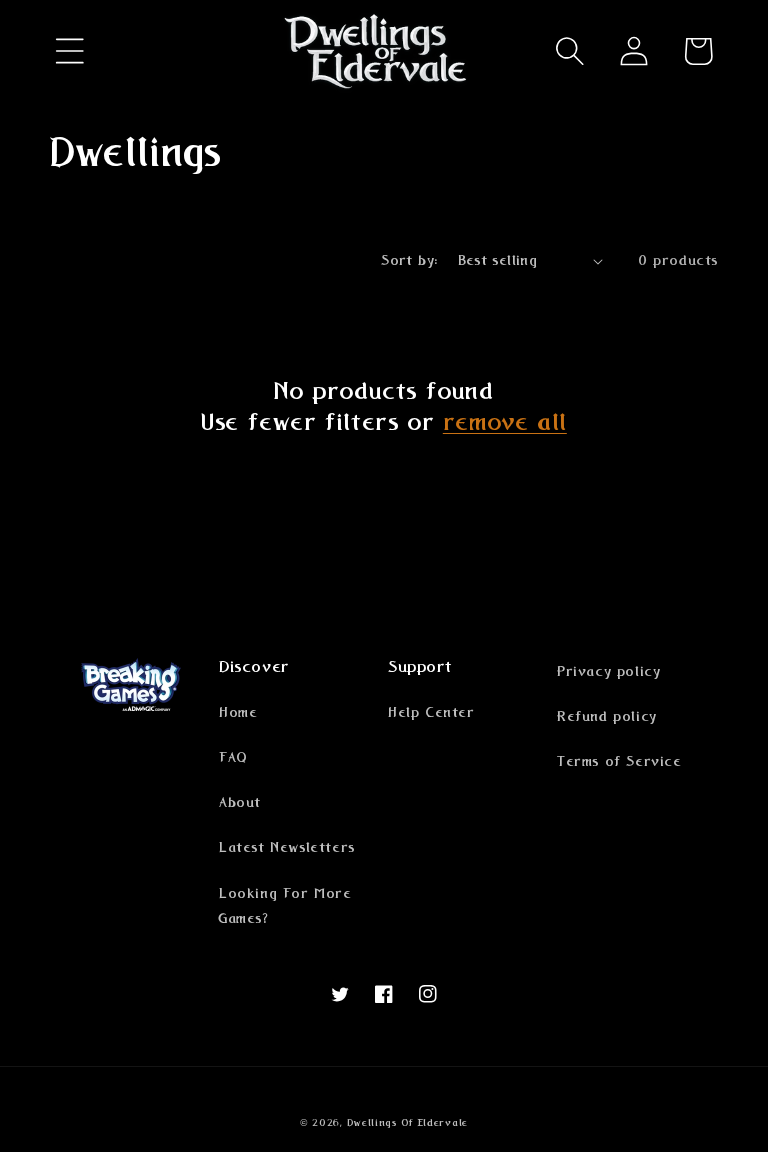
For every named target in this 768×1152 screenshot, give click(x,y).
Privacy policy (608, 672)
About (240, 803)
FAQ (233, 758)
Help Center (431, 713)
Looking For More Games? (285, 906)
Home (238, 713)
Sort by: (409, 261)
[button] (70, 51)
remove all (505, 423)
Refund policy (607, 717)
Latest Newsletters (287, 848)
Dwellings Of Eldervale (407, 1123)
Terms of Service (619, 762)
